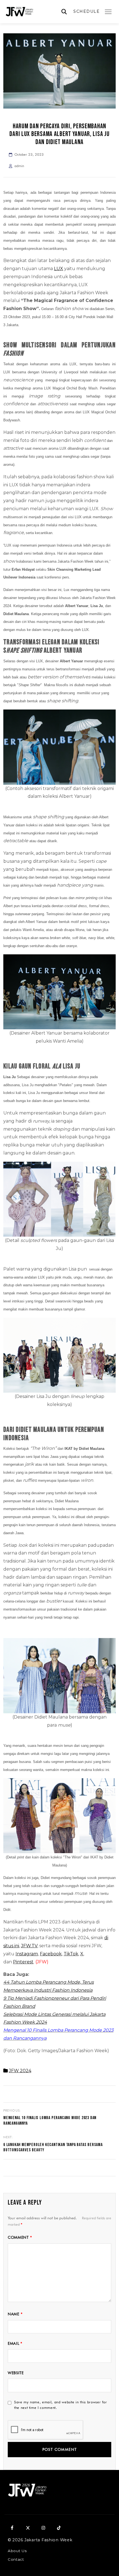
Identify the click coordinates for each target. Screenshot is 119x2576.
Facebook (51, 1954)
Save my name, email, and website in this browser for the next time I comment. (61, 2405)
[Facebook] (12, 2528)
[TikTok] (59, 2528)
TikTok (71, 1954)
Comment (20, 2237)
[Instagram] (43, 2528)
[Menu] (108, 12)
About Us (17, 2551)
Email (15, 2343)
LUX (59, 269)
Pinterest (23, 1962)
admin (19, 166)
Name (15, 2314)
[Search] (64, 12)
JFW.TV (29, 1946)
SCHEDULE (86, 11)
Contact (16, 2559)
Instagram (27, 1954)
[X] (28, 2528)
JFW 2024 (20, 2071)
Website (16, 2373)
